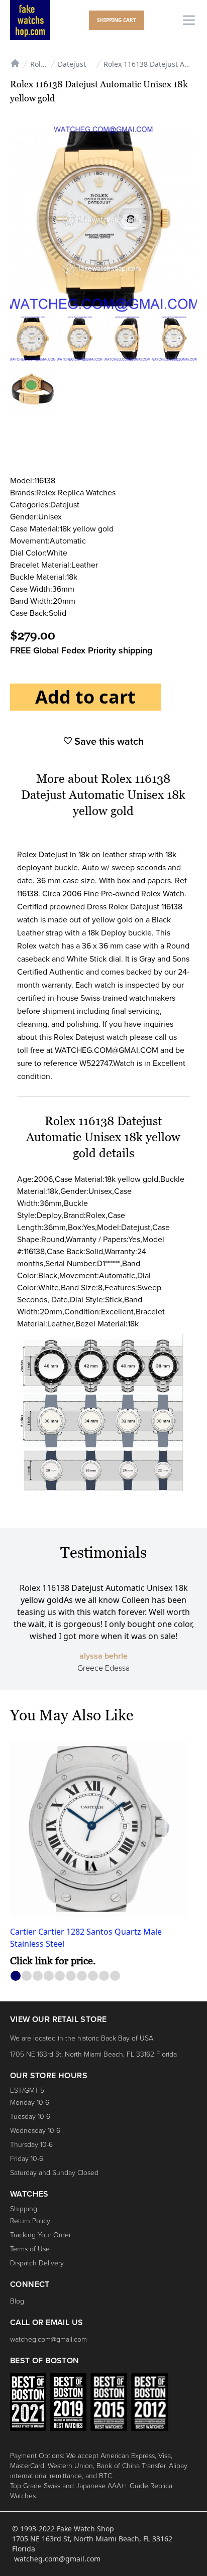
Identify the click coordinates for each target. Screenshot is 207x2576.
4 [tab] (49, 1976)
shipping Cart (117, 20)
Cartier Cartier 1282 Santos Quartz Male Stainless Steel (86, 1938)
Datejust (72, 64)
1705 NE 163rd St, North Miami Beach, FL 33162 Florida (93, 2054)
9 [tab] (104, 1976)
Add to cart (85, 697)
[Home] (15, 62)
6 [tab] (71, 1976)
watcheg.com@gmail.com (48, 2339)
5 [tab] (60, 1976)
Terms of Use (30, 2249)
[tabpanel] (103, 1854)
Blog (17, 2301)
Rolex (39, 64)
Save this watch (108, 742)
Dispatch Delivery (37, 2263)
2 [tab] (27, 1976)
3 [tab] (38, 1976)
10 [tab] (115, 1976)
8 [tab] (93, 1976)
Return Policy (30, 2221)
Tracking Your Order (40, 2235)
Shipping (24, 2209)
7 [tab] (82, 1976)
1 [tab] (16, 1976)
